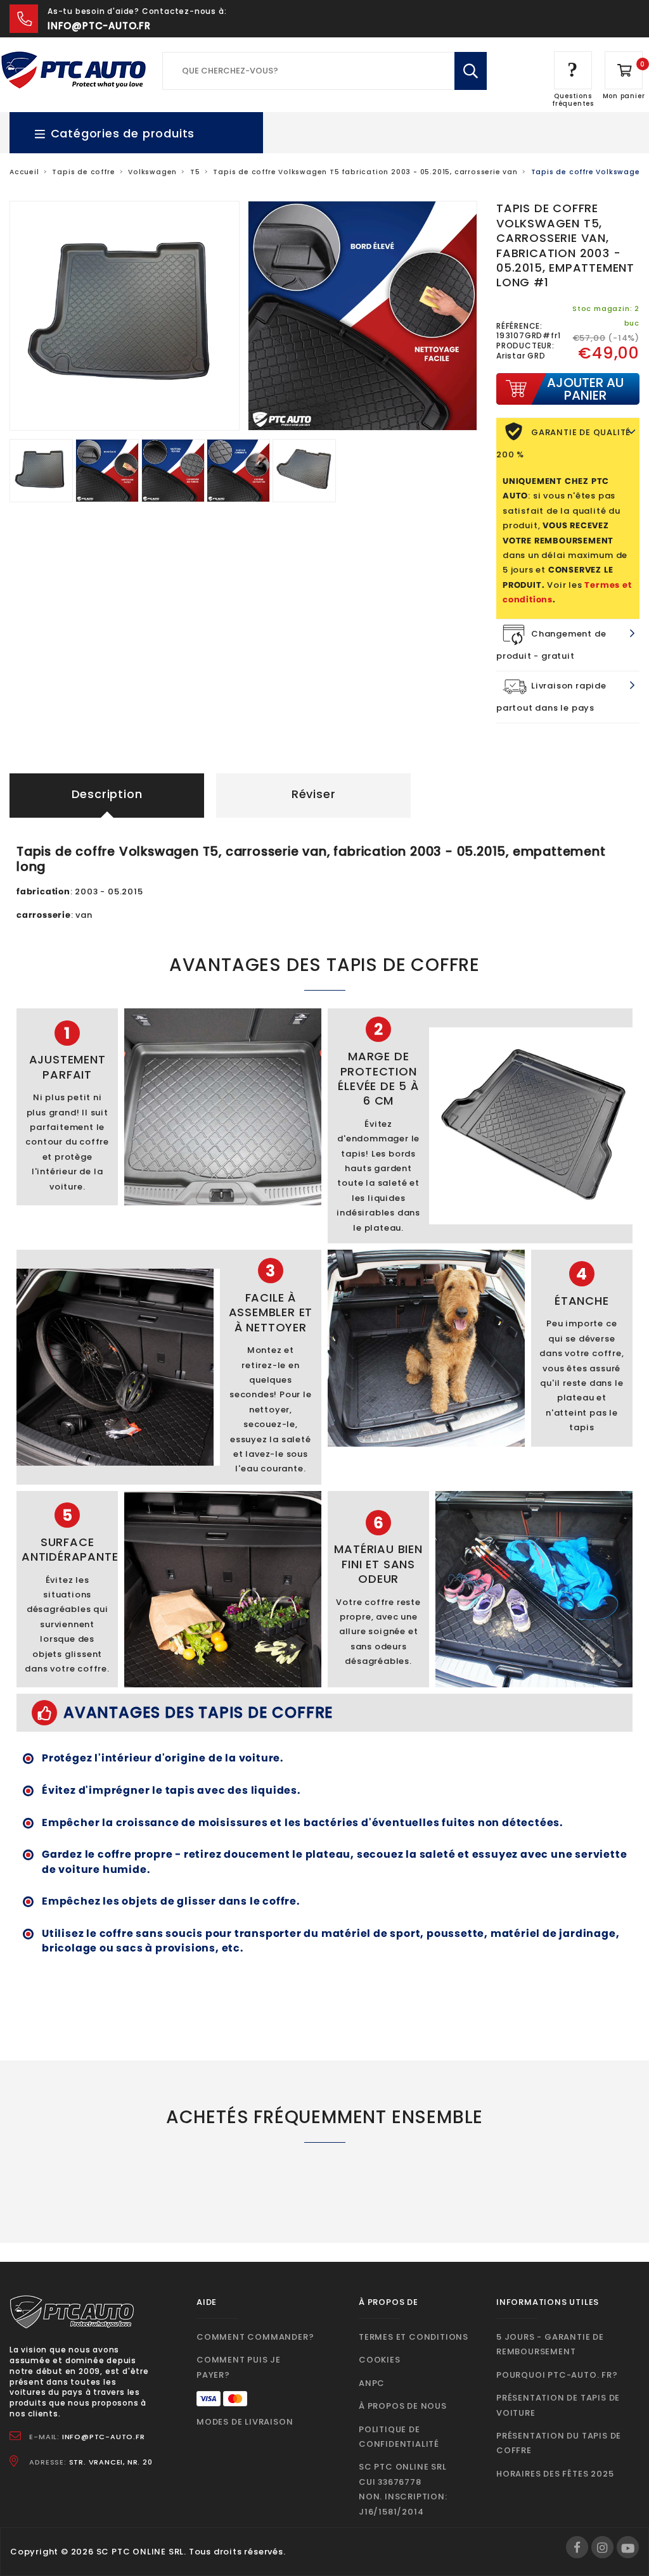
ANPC (372, 2383)
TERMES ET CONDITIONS (414, 2337)
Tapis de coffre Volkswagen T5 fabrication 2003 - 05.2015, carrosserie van (365, 172)
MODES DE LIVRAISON (245, 2422)
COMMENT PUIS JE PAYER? (239, 2367)
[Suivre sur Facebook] (577, 2547)
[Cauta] (471, 71)
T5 (195, 172)
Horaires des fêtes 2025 (555, 2474)
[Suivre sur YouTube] (628, 2547)
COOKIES (380, 2360)
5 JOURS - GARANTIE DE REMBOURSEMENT (550, 2344)
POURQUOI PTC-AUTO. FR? (557, 2375)
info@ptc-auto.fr (99, 26)
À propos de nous (403, 2406)
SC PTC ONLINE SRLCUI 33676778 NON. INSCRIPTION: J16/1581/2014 (403, 2489)
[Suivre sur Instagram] (602, 2547)
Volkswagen (152, 172)
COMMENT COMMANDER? (255, 2337)
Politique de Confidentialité (399, 2437)
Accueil (24, 172)
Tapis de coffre (83, 172)
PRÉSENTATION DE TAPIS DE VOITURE (558, 2405)
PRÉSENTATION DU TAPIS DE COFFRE (559, 2443)
